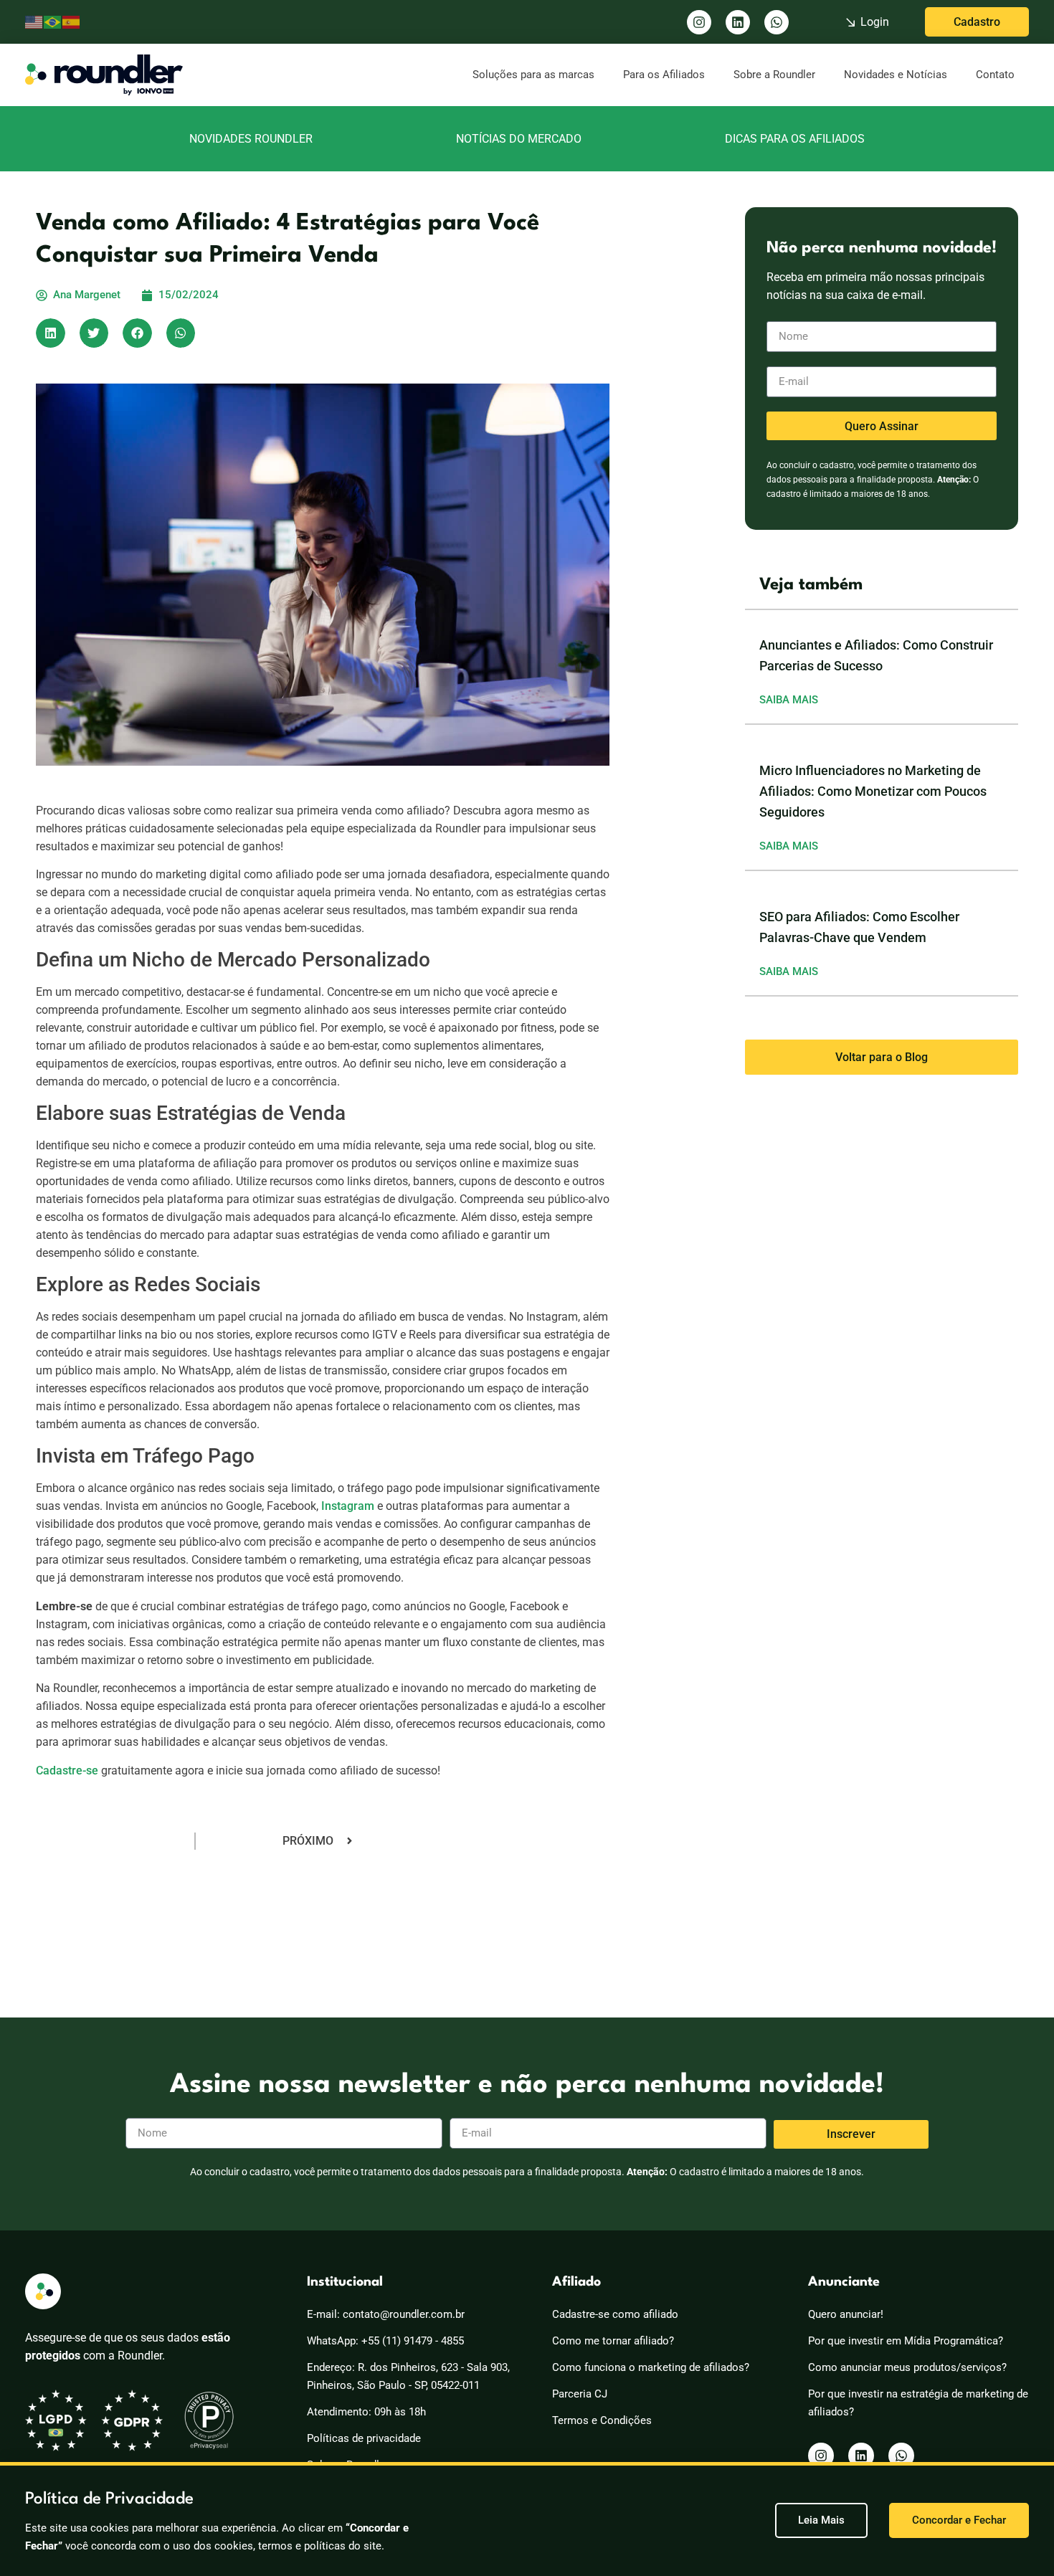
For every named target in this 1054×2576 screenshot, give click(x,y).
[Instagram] (699, 22)
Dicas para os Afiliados (795, 139)
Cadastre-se (67, 1771)
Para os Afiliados (664, 75)
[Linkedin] (738, 22)
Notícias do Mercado (519, 139)
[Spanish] (72, 22)
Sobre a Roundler (774, 75)
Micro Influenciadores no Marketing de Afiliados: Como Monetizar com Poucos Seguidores (873, 791)
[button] (51, 333)
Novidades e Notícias (896, 75)
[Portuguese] (53, 22)
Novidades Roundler (251, 139)
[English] (34, 22)
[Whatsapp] (777, 22)
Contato (995, 75)
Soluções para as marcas (533, 75)
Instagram (348, 1506)
